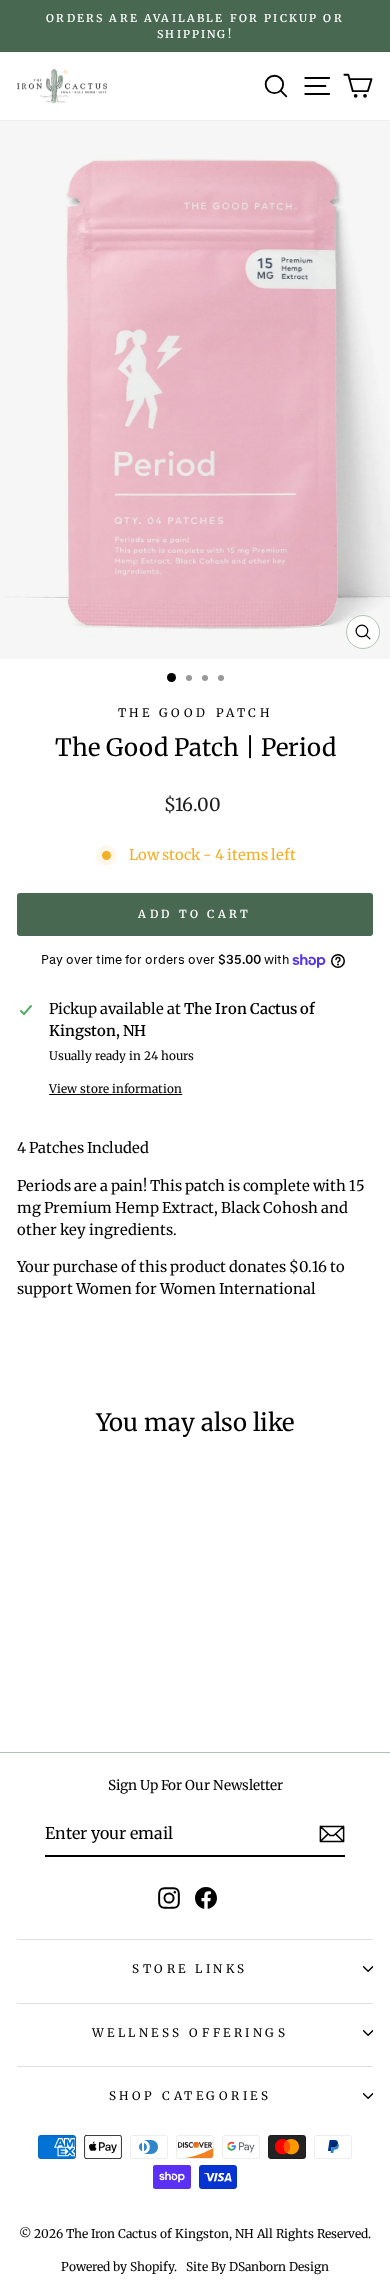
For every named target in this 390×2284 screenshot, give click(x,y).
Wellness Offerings (190, 2032)
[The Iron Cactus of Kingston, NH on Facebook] (206, 1898)
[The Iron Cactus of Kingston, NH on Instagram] (169, 1898)
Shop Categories (190, 2095)
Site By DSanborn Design (257, 2266)
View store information (115, 1088)
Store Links (190, 1968)
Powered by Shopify (117, 2266)
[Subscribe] (332, 1834)
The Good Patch (195, 712)
